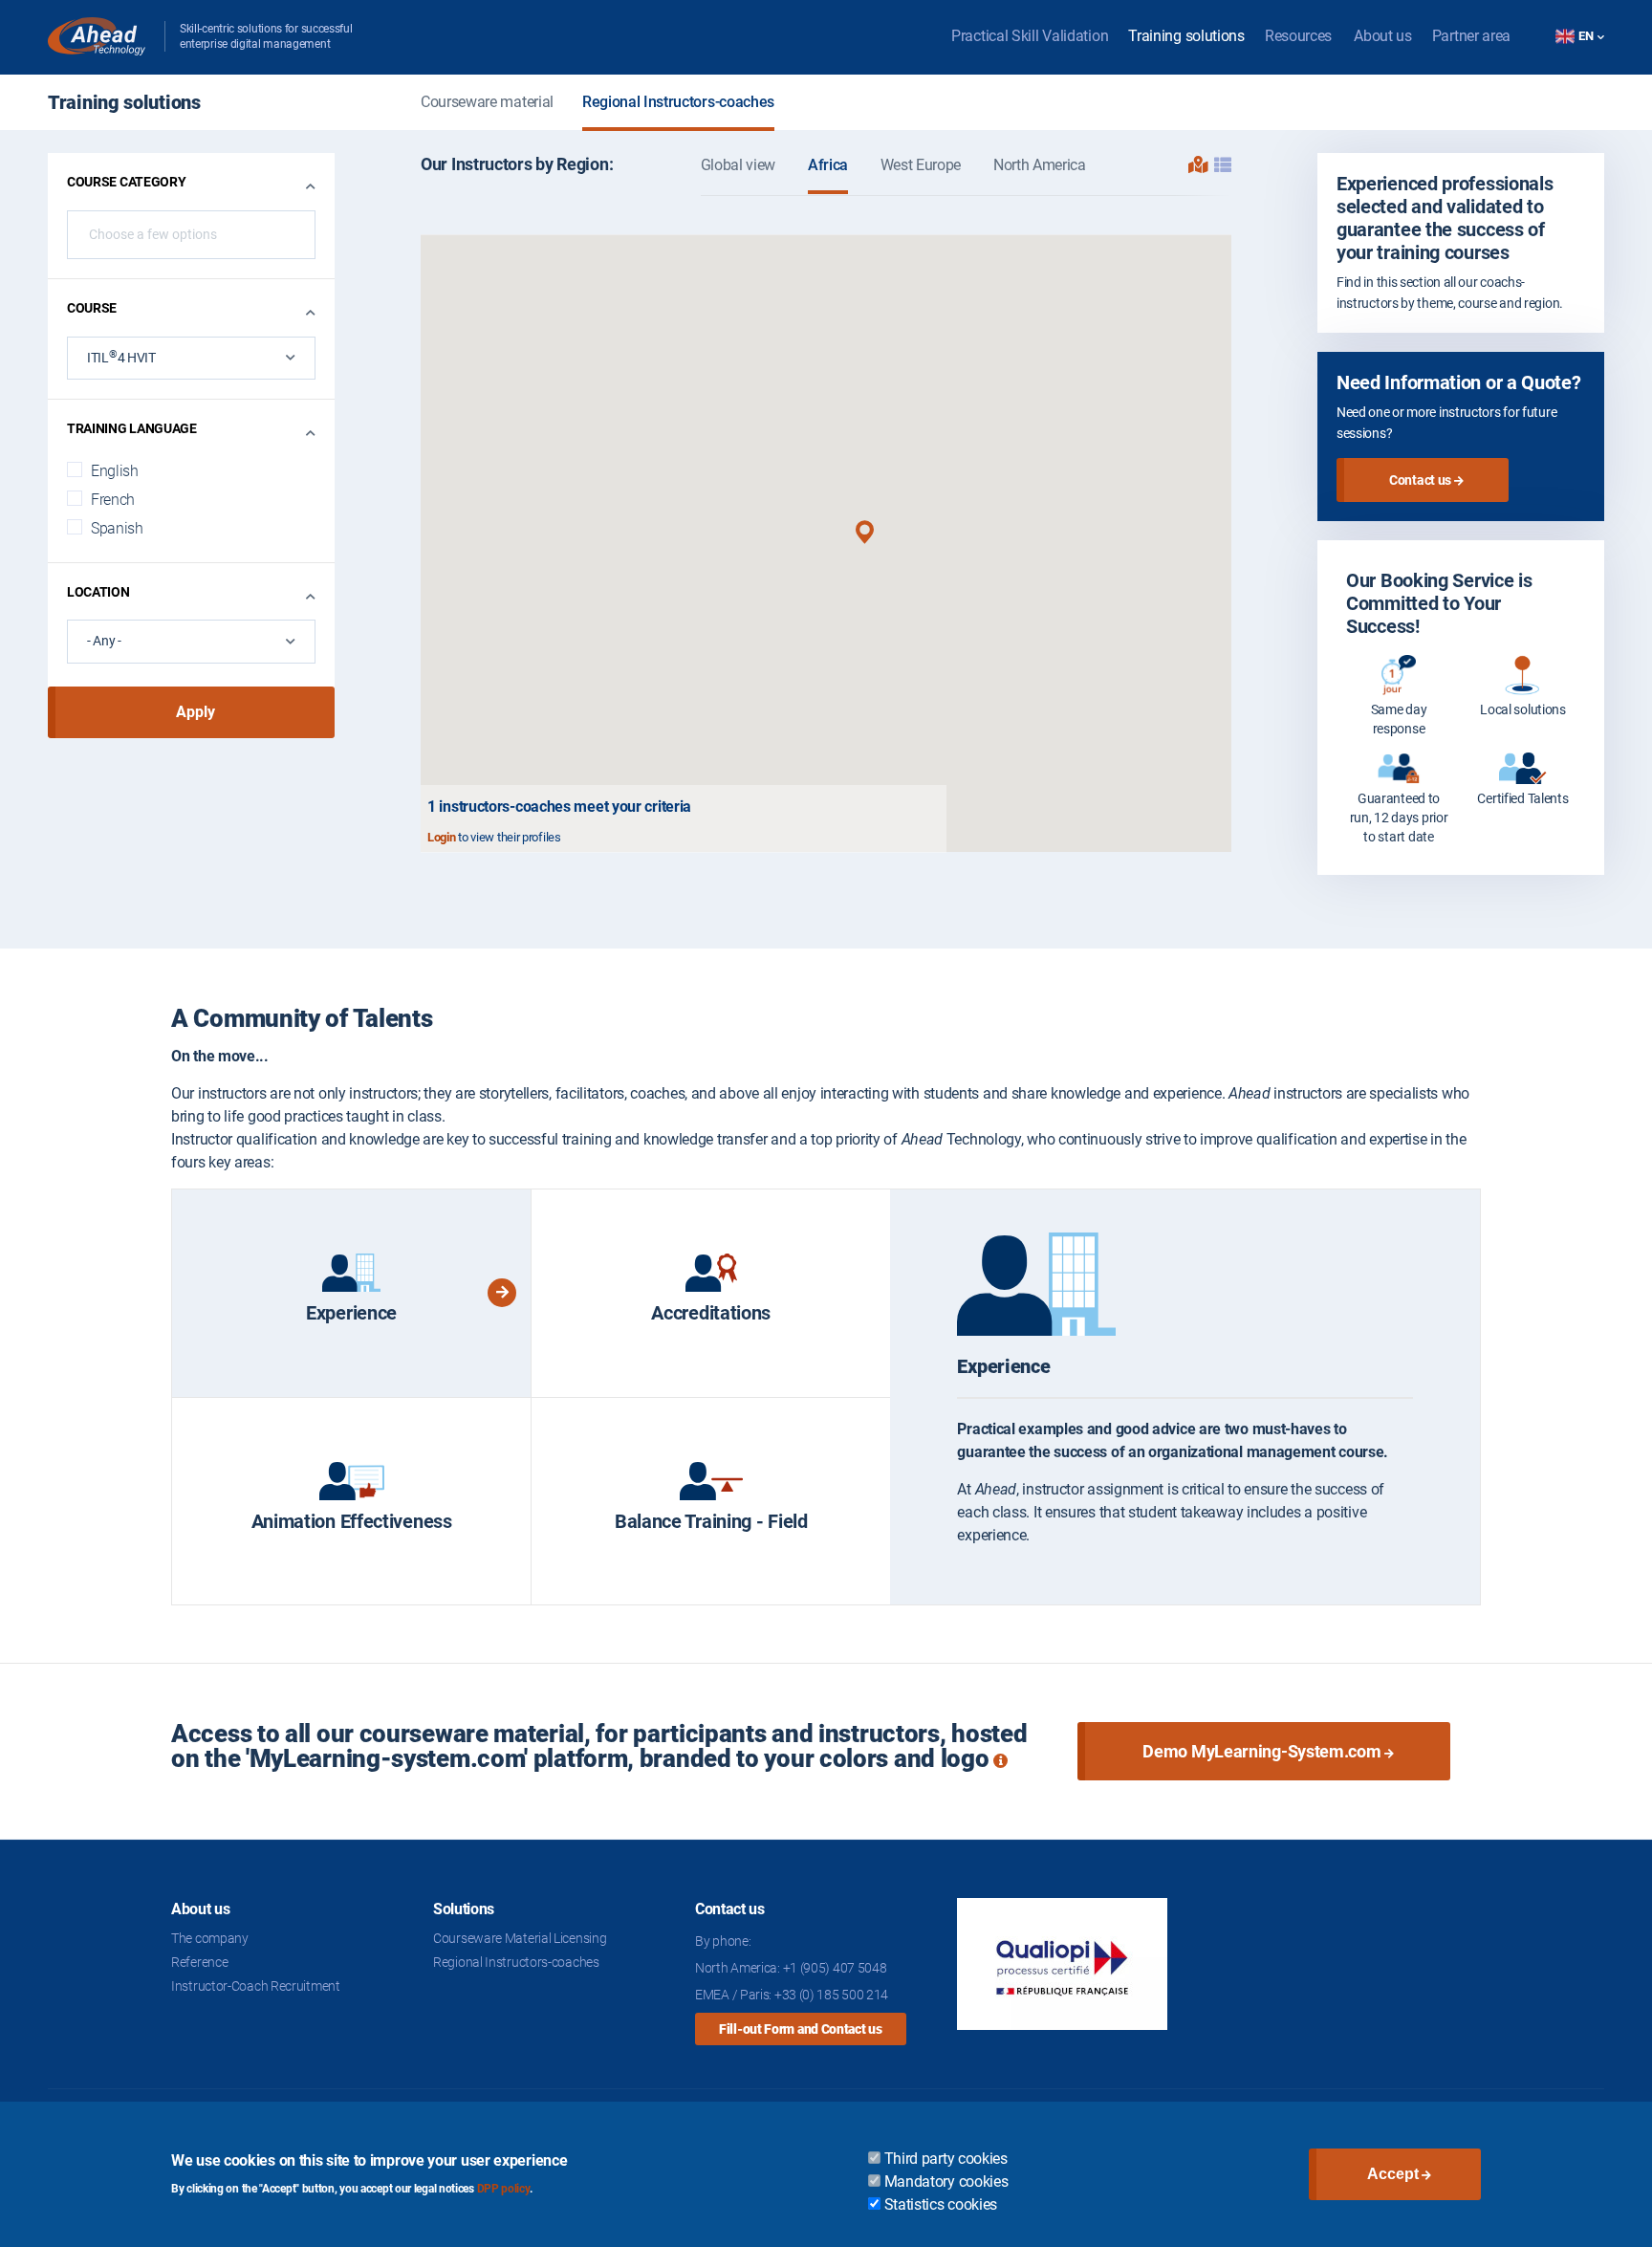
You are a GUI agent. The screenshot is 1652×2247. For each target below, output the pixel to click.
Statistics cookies (941, 2204)
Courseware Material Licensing (520, 1938)
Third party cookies (946, 2159)
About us (1383, 36)
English (115, 471)
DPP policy (503, 2189)
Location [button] (98, 592)
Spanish (117, 528)
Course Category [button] (127, 182)
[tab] (351, 1293)
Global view (738, 165)
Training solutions (1186, 36)
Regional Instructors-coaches (678, 102)
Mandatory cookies (946, 2182)
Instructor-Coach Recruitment (256, 1986)
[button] (865, 532)
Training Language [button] (132, 428)
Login (442, 837)
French (113, 500)
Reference (199, 1962)
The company (210, 1938)
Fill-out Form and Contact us (801, 2029)
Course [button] (92, 308)
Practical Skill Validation (1030, 36)
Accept (1393, 2174)
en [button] (1587, 36)
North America (1040, 165)
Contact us (1420, 480)
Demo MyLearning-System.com (1261, 1751)
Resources (1298, 36)
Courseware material (487, 102)
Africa (828, 165)
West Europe (921, 165)
